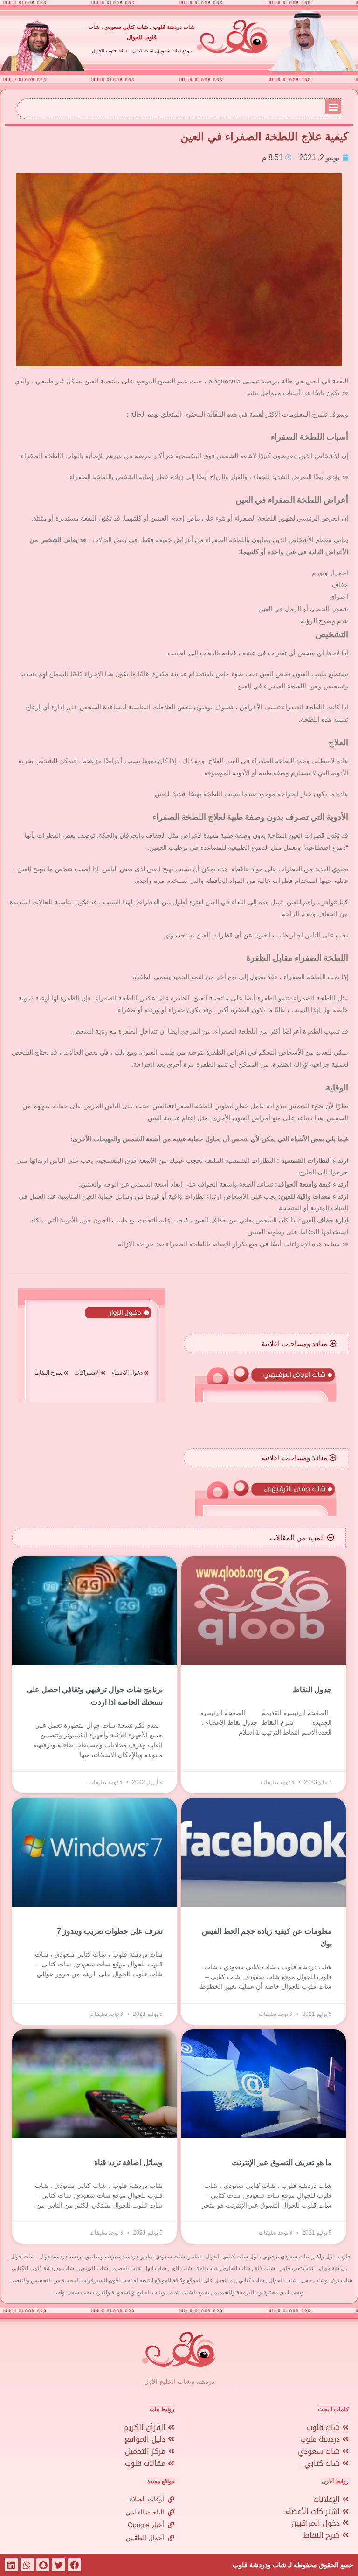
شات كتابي (323, 2463)
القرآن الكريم (146, 2427)
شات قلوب (324, 2427)
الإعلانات (328, 2499)
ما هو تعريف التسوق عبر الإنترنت (282, 2163)
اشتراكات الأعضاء (314, 2511)
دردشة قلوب (321, 2439)
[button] (333, 107)
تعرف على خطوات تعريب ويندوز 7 (110, 1931)
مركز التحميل (146, 2451)
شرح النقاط (323, 2535)
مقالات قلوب (146, 2463)
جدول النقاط (312, 1690)
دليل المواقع (146, 2439)
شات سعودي (320, 2451)
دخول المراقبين (317, 2523)
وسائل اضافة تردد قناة (128, 2163)
